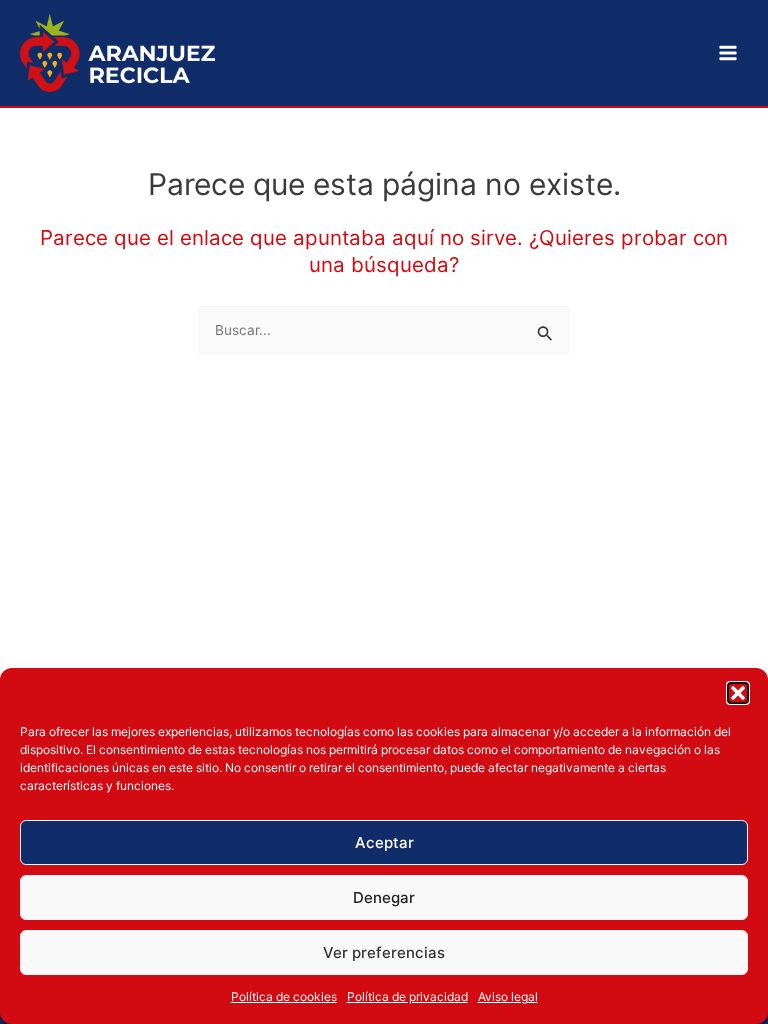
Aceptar (384, 842)
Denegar (384, 897)
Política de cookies (284, 996)
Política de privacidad (407, 996)
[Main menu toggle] (728, 53)
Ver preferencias (384, 952)
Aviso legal (508, 996)
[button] (738, 693)
